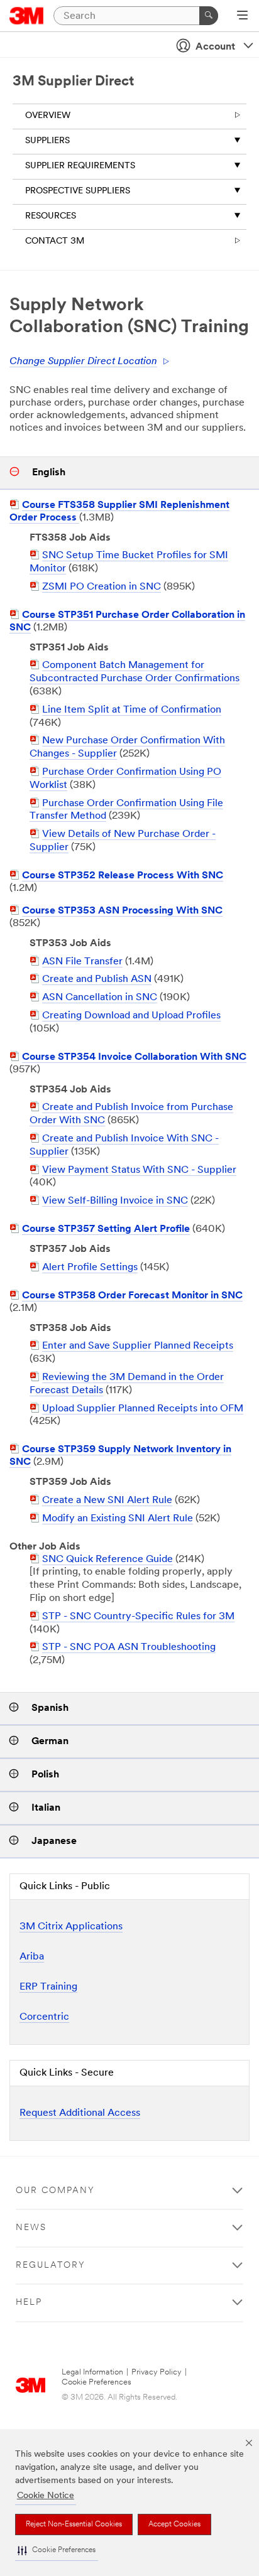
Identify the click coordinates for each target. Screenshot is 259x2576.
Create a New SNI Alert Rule (107, 1501)
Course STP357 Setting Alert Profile (106, 1229)
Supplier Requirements (80, 166)
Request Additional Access (80, 2113)
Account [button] (215, 47)
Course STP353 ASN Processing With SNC (122, 911)
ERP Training (48, 1987)
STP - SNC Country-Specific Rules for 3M (138, 1617)
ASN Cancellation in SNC (100, 998)
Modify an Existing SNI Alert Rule (118, 1519)
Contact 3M (55, 241)
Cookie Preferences (96, 2382)
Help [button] (29, 2303)
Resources (51, 216)
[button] (57, 2551)
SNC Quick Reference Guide (107, 1560)
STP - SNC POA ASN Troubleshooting (129, 1647)
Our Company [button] (55, 2191)
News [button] (31, 2228)
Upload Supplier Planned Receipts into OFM (143, 1409)
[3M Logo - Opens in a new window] (27, 16)
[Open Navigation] (242, 16)
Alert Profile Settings (90, 1268)
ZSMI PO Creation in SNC (102, 587)
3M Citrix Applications (71, 1927)
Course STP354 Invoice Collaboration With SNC (134, 1057)
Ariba (32, 1957)
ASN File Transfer (82, 962)
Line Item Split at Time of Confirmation (132, 710)
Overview (48, 116)
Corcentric (44, 2017)
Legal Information (92, 2372)
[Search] (209, 16)
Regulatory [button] (51, 2266)
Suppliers (47, 141)
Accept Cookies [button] (174, 2525)
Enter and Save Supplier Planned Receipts (138, 1346)
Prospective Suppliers (78, 191)
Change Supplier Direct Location (83, 362)
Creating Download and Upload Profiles (131, 1016)
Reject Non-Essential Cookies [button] (74, 2525)
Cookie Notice (46, 2496)
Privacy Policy (157, 2372)
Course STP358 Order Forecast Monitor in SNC (132, 1296)
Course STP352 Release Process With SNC (123, 876)
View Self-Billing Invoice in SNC (115, 1201)
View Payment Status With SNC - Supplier (139, 1170)
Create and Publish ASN (97, 979)
